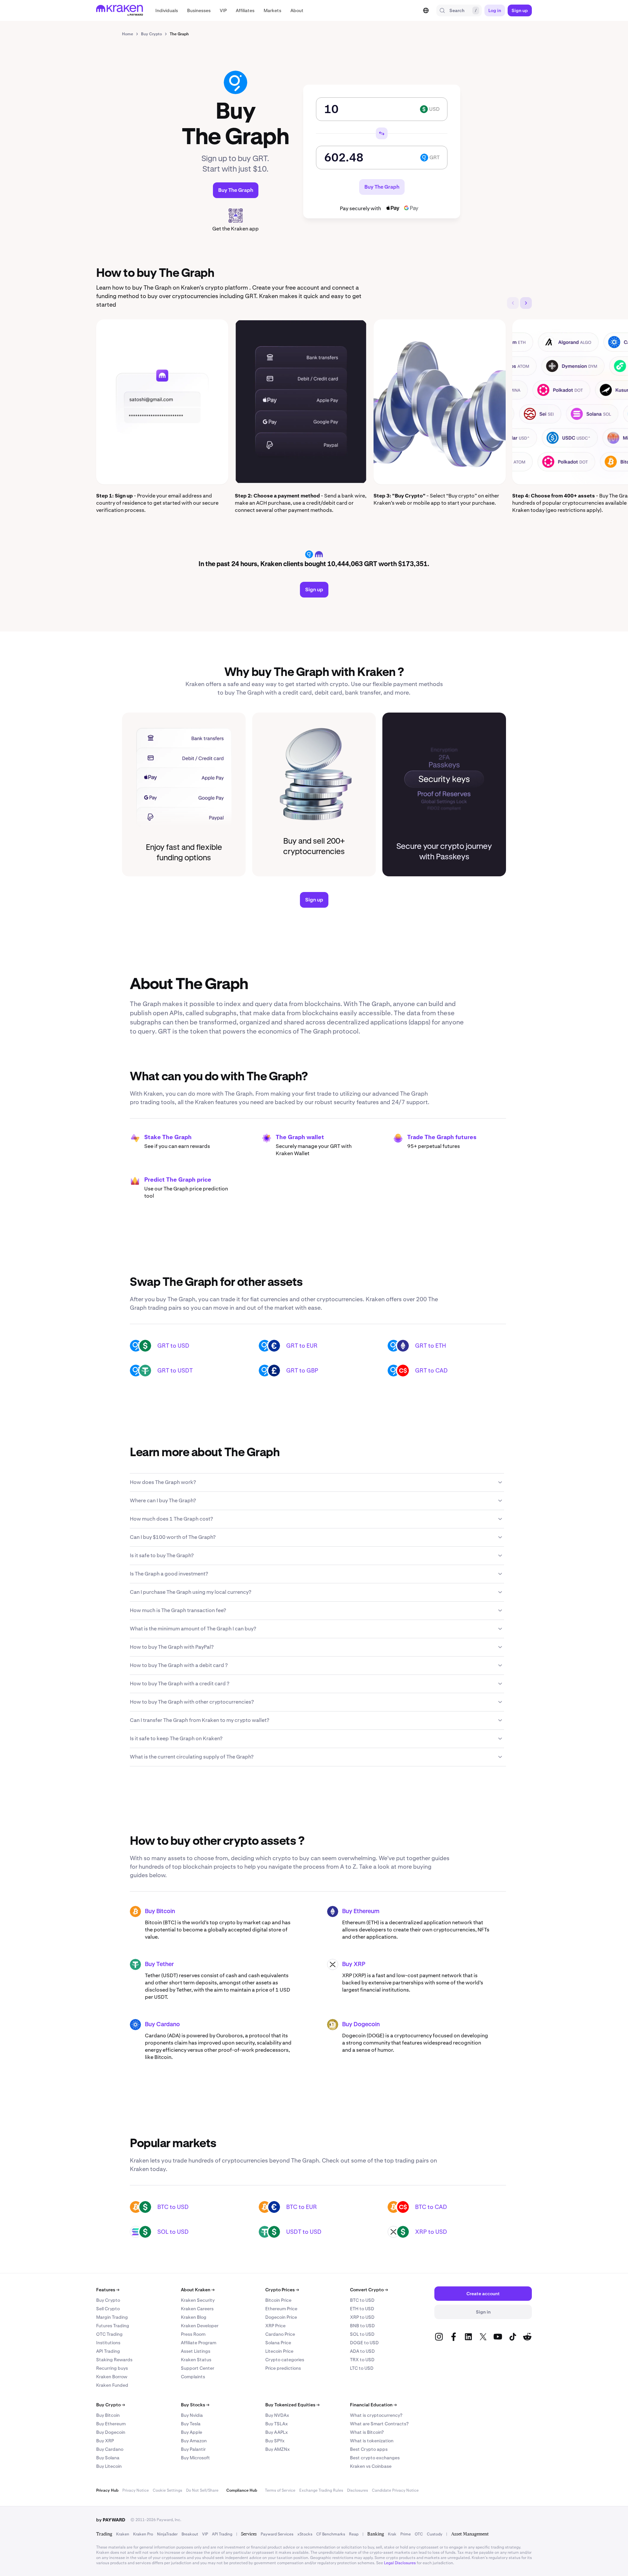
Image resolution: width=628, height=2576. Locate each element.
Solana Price (278, 2343)
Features (108, 2290)
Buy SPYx (275, 2441)
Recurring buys (112, 2368)
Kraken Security (198, 2300)
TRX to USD (362, 2360)
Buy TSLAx (277, 2424)
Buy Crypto (108, 2300)
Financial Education (373, 2405)
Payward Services (277, 2534)
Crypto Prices (282, 2290)
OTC (419, 2534)
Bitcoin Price (278, 2300)
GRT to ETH (431, 1346)
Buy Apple (192, 2432)
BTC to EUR (302, 2207)
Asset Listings (196, 2351)
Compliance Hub (242, 2490)
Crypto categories (285, 2360)
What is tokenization (372, 2441)
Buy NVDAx (277, 2415)
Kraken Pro (143, 2534)
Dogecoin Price (281, 2317)
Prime (406, 2534)
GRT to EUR (302, 1346)
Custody (435, 2534)
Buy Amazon (194, 2441)
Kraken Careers (197, 2309)
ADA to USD (362, 2351)
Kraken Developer (200, 2326)
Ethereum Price (281, 2309)
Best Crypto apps (369, 2449)
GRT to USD (173, 1346)
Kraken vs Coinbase (371, 2466)
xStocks (305, 2534)
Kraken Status (196, 2360)
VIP (205, 2534)
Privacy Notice (136, 2490)
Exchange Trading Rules (321, 2490)
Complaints (193, 2377)
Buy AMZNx (278, 2449)
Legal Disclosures (400, 2563)
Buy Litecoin (109, 2466)
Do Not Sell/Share (202, 2490)
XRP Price (275, 2326)
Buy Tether (159, 1964)
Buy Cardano (162, 2025)
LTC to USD (362, 2368)
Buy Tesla (191, 2424)
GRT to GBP (302, 1370)
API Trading (108, 2351)
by (111, 2520)
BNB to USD (362, 2326)
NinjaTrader (167, 2534)
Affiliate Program (199, 2343)
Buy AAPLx (277, 2432)
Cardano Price (280, 2334)
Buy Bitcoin (160, 1911)
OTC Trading (109, 2334)
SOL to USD (173, 2232)
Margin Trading (112, 2317)
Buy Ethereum (361, 1911)
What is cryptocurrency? (376, 2415)
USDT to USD (304, 2232)
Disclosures (358, 2490)
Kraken (123, 2534)
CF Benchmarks (331, 2534)
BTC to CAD (431, 2207)
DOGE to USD (364, 2343)
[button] (167, 10)
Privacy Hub (107, 2490)
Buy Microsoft (195, 2458)
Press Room (193, 2334)
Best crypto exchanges (375, 2458)
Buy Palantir (193, 2449)
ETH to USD (362, 2309)
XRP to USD (431, 2232)
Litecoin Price (279, 2351)
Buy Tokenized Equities (292, 2405)
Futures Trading (113, 2326)
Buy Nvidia (192, 2415)
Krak (392, 2534)
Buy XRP (354, 1964)
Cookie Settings (167, 2490)
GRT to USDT (175, 1370)
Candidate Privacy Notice (395, 2490)
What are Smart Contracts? (379, 2424)
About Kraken (198, 2290)
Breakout (190, 2534)
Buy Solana (108, 2458)
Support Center (198, 2368)
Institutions (108, 2343)
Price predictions (283, 2368)
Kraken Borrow (112, 2377)
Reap (354, 2534)
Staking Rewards (114, 2360)
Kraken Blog (194, 2317)
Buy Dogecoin (361, 2025)
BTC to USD (173, 2207)
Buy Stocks (195, 2405)
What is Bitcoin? (367, 2432)
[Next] (526, 303)
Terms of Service (280, 2490)
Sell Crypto (108, 2309)
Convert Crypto (369, 2290)
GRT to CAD (431, 1370)
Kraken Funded (112, 2385)
